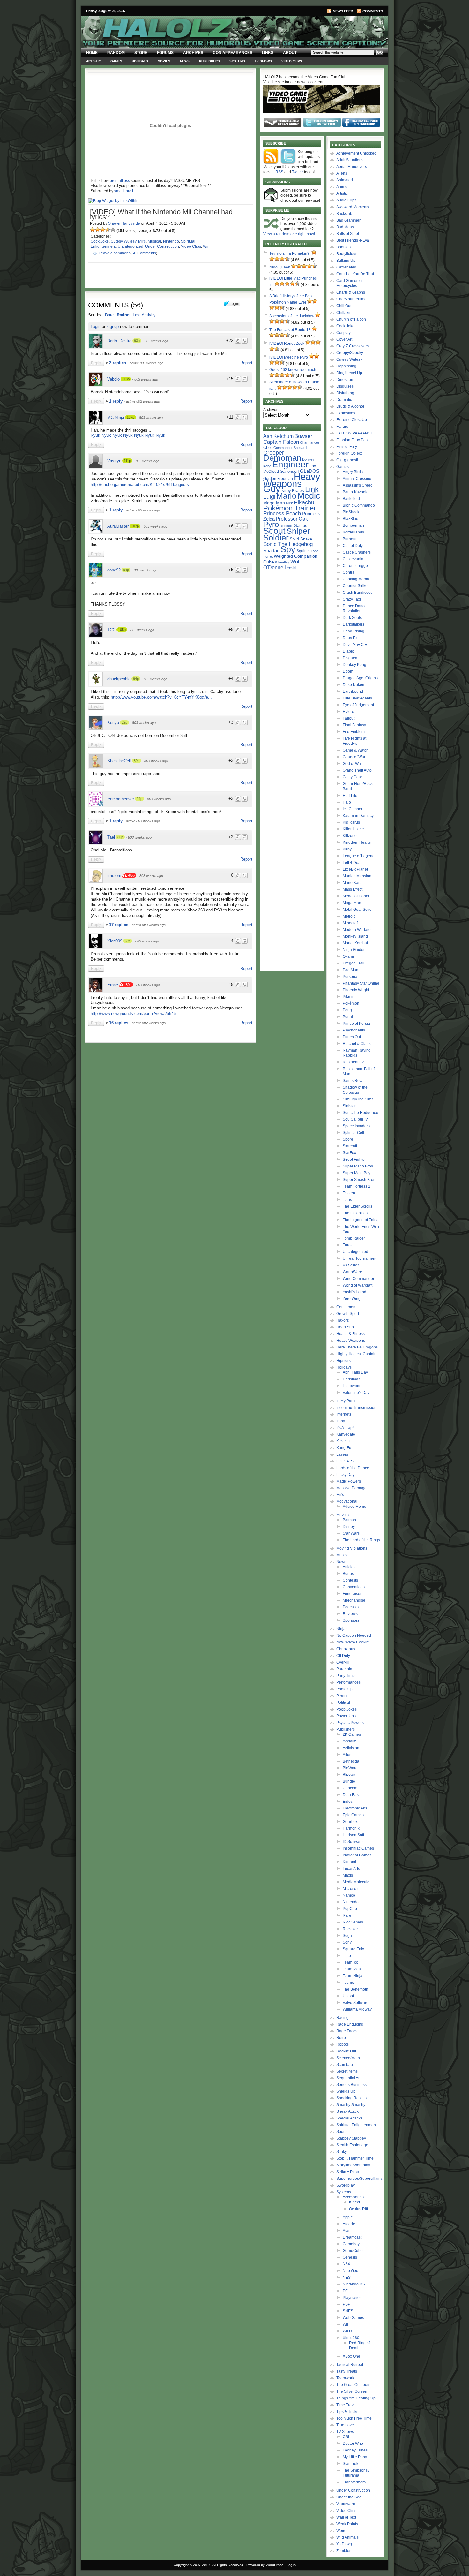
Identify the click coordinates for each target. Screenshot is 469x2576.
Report (246, 363)
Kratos (298, 491)
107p (130, 417)
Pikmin (349, 997)
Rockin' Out (346, 2051)
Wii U (347, 2331)
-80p (128, 985)
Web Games (353, 2318)
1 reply (116, 401)
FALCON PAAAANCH (355, 433)
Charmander (310, 442)
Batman (349, 1520)
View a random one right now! (289, 234)
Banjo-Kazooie (356, 492)
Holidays (140, 61)
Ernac (113, 985)
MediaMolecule (356, 1882)
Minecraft (351, 923)
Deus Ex (350, 638)
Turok (348, 1245)
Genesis (350, 2257)
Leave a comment (114, 253)
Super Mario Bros (358, 1166)
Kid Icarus (351, 822)
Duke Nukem (354, 685)
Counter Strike (355, 586)
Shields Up (346, 2091)
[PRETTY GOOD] (108, 230)
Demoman (282, 458)
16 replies (119, 1023)
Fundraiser (352, 1594)
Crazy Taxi (352, 599)
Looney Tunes (355, 2450)
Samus (301, 526)
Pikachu (304, 502)
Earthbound (353, 691)
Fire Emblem (354, 732)
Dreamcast (352, 2237)
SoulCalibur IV (355, 1119)
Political (343, 1703)
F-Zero (348, 712)
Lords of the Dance (353, 1468)
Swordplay (346, 2185)
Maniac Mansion (357, 876)
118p (126, 379)
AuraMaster (118, 526)
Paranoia (344, 1669)
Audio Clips (346, 200)
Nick (289, 503)
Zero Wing (352, 1299)
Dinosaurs (345, 380)
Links (268, 53)
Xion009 (115, 941)
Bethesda (351, 1761)
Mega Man (274, 503)
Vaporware (346, 2504)
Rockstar (350, 1929)
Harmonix (351, 1828)
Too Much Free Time (354, 2418)
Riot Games (353, 1922)
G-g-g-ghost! (347, 460)
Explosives (346, 413)
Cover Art (344, 339)
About (290, 53)
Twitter (298, 172)
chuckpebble (119, 679)
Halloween (352, 1386)
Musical (154, 241)
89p (137, 761)
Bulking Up (346, 261)
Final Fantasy (354, 725)
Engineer (290, 464)
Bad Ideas (345, 227)
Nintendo (171, 241)
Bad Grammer (348, 220)
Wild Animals (347, 2537)
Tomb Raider (354, 1238)
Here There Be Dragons (357, 1347)
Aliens (342, 173)
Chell (268, 447)
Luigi (269, 497)
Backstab (344, 214)
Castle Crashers (357, 552)
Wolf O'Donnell (282, 564)
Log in (291, 2565)
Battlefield (351, 499)
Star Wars (351, 1533)
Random (116, 53)
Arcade (349, 2224)
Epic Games (353, 1815)
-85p (131, 875)
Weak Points (347, 2524)
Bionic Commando (359, 505)
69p (128, 941)
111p (127, 461)
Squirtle (303, 551)
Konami (349, 1862)
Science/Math (348, 2058)
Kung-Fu (344, 1448)
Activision (351, 1748)
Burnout (350, 539)
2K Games (352, 1734)
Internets (344, 1414)
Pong (347, 1010)
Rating (123, 315)
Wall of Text (346, 2517)
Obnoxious (346, 1649)
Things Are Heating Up (356, 2398)
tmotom (114, 876)
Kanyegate (346, 1434)
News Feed (343, 11)
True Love (345, 2425)
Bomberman (353, 525)
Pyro (271, 524)
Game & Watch (356, 750)
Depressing (346, 366)
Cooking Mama (356, 579)
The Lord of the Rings (361, 1540)
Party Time (346, 1676)
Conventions (354, 1587)
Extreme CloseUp (352, 420)
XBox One (351, 2356)
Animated (345, 180)
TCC (111, 630)
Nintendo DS (354, 2284)
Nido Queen (280, 267)
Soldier (276, 538)
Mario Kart (352, 883)
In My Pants (346, 1401)
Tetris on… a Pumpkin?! (290, 253)
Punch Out (352, 1037)
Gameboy (351, 2244)
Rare (347, 1915)
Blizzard (350, 1775)
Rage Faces (347, 2031)
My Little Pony (355, 2457)
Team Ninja (353, 1976)
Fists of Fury (347, 447)
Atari (347, 2231)
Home (92, 53)
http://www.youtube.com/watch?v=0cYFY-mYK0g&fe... (161, 697)
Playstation (352, 2298)
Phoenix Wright (356, 990)
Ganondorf (289, 471)
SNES (348, 2311)
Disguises (345, 386)
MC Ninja (116, 417)
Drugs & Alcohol (350, 406)
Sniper (298, 531)
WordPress (275, 2565)
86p (120, 837)
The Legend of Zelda (361, 1220)
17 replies (119, 925)
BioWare (350, 1768)
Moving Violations (352, 1548)
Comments (373, 11)
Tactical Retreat (350, 2365)
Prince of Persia (356, 1024)
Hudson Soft (353, 1835)
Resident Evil (354, 1062)
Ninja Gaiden (354, 950)
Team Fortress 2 (357, 1186)
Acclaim (350, 1741)
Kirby (286, 491)
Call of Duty (353, 546)
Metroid (349, 916)
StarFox (349, 1153)
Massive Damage (351, 1488)
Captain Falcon (281, 442)
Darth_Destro (119, 341)
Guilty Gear (352, 777)
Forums (165, 53)
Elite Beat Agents (357, 698)
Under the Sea (349, 2497)
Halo (347, 802)
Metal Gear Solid (357, 910)
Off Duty (343, 1656)
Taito (347, 1956)
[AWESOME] (113, 230)
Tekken (349, 1193)
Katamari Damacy (358, 816)
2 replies (118, 363)
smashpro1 (124, 191)
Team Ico (350, 1962)
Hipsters (343, 1361)
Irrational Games (357, 1855)
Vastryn (114, 461)
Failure (342, 427)
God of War (352, 764)
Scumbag (345, 2065)
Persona (350, 977)
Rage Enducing (350, 2024)
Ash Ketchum (278, 436)
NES (347, 2278)
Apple (348, 2217)
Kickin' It (343, 1441)
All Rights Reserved (228, 2565)
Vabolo (113, 379)
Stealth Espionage (352, 2145)
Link (312, 489)
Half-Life (350, 796)
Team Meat (352, 1969)
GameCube (353, 2251)
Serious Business (351, 2085)
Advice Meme (354, 1507)
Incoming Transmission (356, 1408)
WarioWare (352, 1272)
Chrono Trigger (356, 566)
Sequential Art (348, 2078)
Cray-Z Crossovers (353, 346)
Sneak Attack (347, 2111)
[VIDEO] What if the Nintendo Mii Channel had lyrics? (161, 214)
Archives (193, 53)
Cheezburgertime (351, 299)
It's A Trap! (345, 1428)
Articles (349, 1567)
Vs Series (351, 1265)
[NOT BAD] (103, 230)
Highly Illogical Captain (356, 1354)
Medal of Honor (356, 896)
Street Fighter (354, 1160)
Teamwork (345, 2378)
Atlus (347, 1755)
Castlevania (353, 559)
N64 (346, 2264)
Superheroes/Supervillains (359, 2179)
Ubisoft (349, 1996)
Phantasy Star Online (361, 983)
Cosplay (343, 333)
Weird (341, 2531)
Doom (348, 671)
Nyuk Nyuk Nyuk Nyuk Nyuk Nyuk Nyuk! (129, 435)
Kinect (354, 2202)
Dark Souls (352, 618)
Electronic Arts (355, 1808)
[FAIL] (93, 230)
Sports (342, 2132)
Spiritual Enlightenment (357, 2125)
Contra (349, 572)
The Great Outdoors (353, 2385)
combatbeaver (121, 799)
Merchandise (354, 1600)
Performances (348, 1682)
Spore (348, 1139)
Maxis (348, 1875)
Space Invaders (356, 1126)
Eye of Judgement (358, 705)
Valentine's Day (356, 1393)
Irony (341, 1421)
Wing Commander (358, 1279)
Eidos (348, 1802)
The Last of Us (355, 1213)
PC (345, 2291)
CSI (346, 2437)
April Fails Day (355, 1372)
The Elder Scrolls (357, 1206)
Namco (349, 1895)
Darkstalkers (354, 624)
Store (141, 53)
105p (122, 630)
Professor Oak (292, 519)
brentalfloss (120, 181)
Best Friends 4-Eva (353, 240)
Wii (206, 246)
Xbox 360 (351, 2338)
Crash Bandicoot (357, 593)
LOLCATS (345, 1461)
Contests (350, 1580)
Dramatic (344, 400)
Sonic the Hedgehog (361, 1113)
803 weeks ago (156, 341)
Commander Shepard (290, 448)
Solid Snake (301, 539)
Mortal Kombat (355, 943)
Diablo (348, 651)
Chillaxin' (344, 313)
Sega (347, 1936)
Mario (286, 496)
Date (109, 315)
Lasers (342, 1454)
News (185, 61)
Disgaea (350, 658)
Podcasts (351, 1607)
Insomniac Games (358, 1848)
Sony (347, 1942)
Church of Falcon (351, 319)
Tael (111, 837)
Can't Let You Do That (355, 274)
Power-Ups (346, 1716)
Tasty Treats (347, 2371)
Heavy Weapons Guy (292, 483)
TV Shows (263, 61)
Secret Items (347, 2071)
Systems (237, 61)
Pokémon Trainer (290, 508)
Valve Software (356, 2003)
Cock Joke (100, 241)
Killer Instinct (354, 829)
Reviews (350, 1614)
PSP (346, 2304)
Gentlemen (346, 1307)
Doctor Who (353, 2444)
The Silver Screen (352, 2391)
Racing (342, 2018)
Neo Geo (350, 2271)
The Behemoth (355, 1989)
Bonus (348, 1574)
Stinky (342, 2152)
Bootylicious (347, 254)
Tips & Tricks (347, 2412)
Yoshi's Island (354, 1292)
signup (113, 326)
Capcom (350, 1788)
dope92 (114, 570)
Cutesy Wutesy (123, 241)
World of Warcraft (357, 1285)
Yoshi (292, 568)
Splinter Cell (353, 1133)
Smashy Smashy (351, 2105)
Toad (315, 551)
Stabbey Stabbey (351, 2138)
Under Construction (162, 246)
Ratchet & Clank (357, 1044)
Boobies (343, 247)
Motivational (347, 1501)
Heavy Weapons (351, 1341)
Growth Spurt (348, 1314)
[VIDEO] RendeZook (287, 344)
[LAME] (98, 230)
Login (96, 326)
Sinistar (349, 1106)
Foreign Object (349, 453)
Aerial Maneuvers (352, 167)
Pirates (342, 1696)
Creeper (274, 453)
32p (124, 722)
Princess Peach (282, 513)
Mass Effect (353, 889)
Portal (348, 1017)
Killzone (350, 836)
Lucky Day (345, 1475)
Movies (164, 61)
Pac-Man (350, 970)
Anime (342, 187)
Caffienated (346, 267)
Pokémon (351, 1003)
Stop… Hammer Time (355, 2158)
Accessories (353, 2197)
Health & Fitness (350, 1334)
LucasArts (351, 1869)
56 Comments (144, 253)
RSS (279, 172)
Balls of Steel (348, 234)
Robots (342, 2044)
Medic (309, 496)
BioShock (351, 512)
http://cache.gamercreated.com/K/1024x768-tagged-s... (142, 484)
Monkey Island (355, 936)
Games (116, 61)
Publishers (209, 61)
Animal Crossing (357, 479)
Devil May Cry (355, 645)
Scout (274, 531)
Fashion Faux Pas (352, 440)
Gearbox (350, 1822)
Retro (341, 2038)
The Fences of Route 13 (290, 330)
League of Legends (360, 856)
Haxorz (342, 1320)
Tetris (347, 1200)
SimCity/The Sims (358, 1099)
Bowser (303, 436)
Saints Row (353, 1081)
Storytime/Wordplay (353, 2165)
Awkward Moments (353, 207)
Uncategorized (130, 246)
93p (137, 341)
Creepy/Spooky (350, 353)
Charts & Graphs (351, 292)
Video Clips (292, 61)
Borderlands (353, 532)
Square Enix (353, 1949)
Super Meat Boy (357, 1173)
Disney (349, 1527)
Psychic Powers (350, 1723)
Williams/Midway (357, 2009)
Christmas (351, 1379)
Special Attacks (349, 2118)
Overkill (343, 1662)
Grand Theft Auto (357, 770)
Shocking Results (351, 2098)
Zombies (344, 2551)
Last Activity (144, 315)
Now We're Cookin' (353, 1642)
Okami (348, 956)
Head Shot (346, 1327)
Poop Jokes (346, 1709)
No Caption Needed (354, 1635)
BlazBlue (350, 519)
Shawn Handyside (124, 223)
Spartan (271, 551)
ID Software (353, 1842)
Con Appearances (233, 53)
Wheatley (282, 562)
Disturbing (345, 393)
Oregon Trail (354, 963)
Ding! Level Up (349, 373)
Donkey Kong (354, 665)
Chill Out (344, 306)
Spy (288, 549)
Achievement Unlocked (356, 153)
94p (126, 570)
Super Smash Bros (359, 1180)
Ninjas (342, 1629)
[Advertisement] (167, 1091)
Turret (268, 556)
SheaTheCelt (119, 761)
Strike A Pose (348, 2172)
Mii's (142, 241)
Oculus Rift (358, 2209)
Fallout (349, 718)
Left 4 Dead (353, 863)
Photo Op (344, 1689)
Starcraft (350, 1146)
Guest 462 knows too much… (295, 370)
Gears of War (354, 757)
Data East (351, 1795)
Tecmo (348, 1983)
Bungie (349, 1781)
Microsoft (350, 1889)
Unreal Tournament (359, 1258)
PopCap (350, 1909)
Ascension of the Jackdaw (292, 316)
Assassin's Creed (358, 485)
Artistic (93, 61)
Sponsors (351, 1620)
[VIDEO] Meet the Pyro (289, 357)
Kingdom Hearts (357, 842)
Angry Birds (353, 472)
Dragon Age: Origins (360, 678)
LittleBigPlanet (355, 869)
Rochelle (287, 526)
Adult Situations (350, 160)
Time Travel (346, 2405)
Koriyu (113, 723)
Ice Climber (353, 809)
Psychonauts (354, 1030)
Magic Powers (349, 1481)
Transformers (354, 2482)
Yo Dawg (344, 2544)
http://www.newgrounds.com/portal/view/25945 (133, 1013)
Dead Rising (354, 631)
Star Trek (350, 2464)
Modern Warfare (357, 930)
